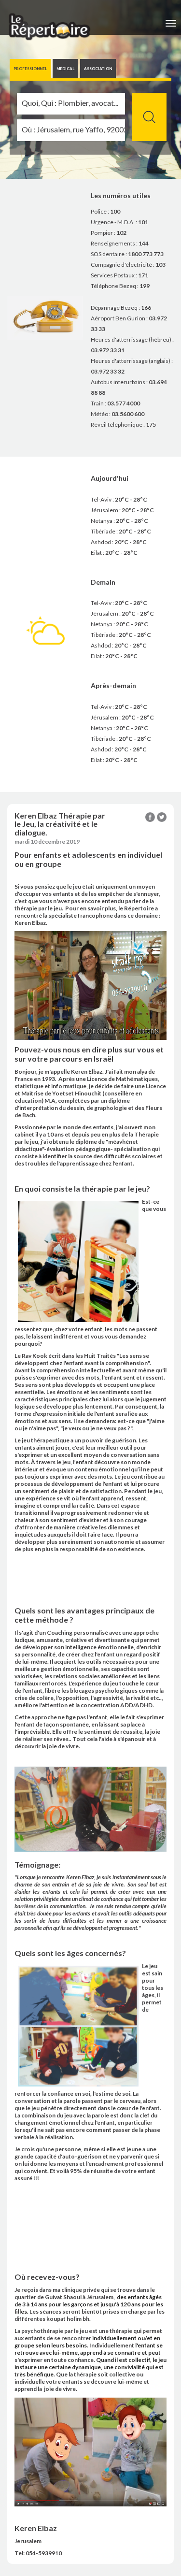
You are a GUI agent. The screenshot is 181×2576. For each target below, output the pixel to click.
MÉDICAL (65, 69)
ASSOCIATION (98, 69)
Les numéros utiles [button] (121, 195)
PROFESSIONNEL (30, 69)
